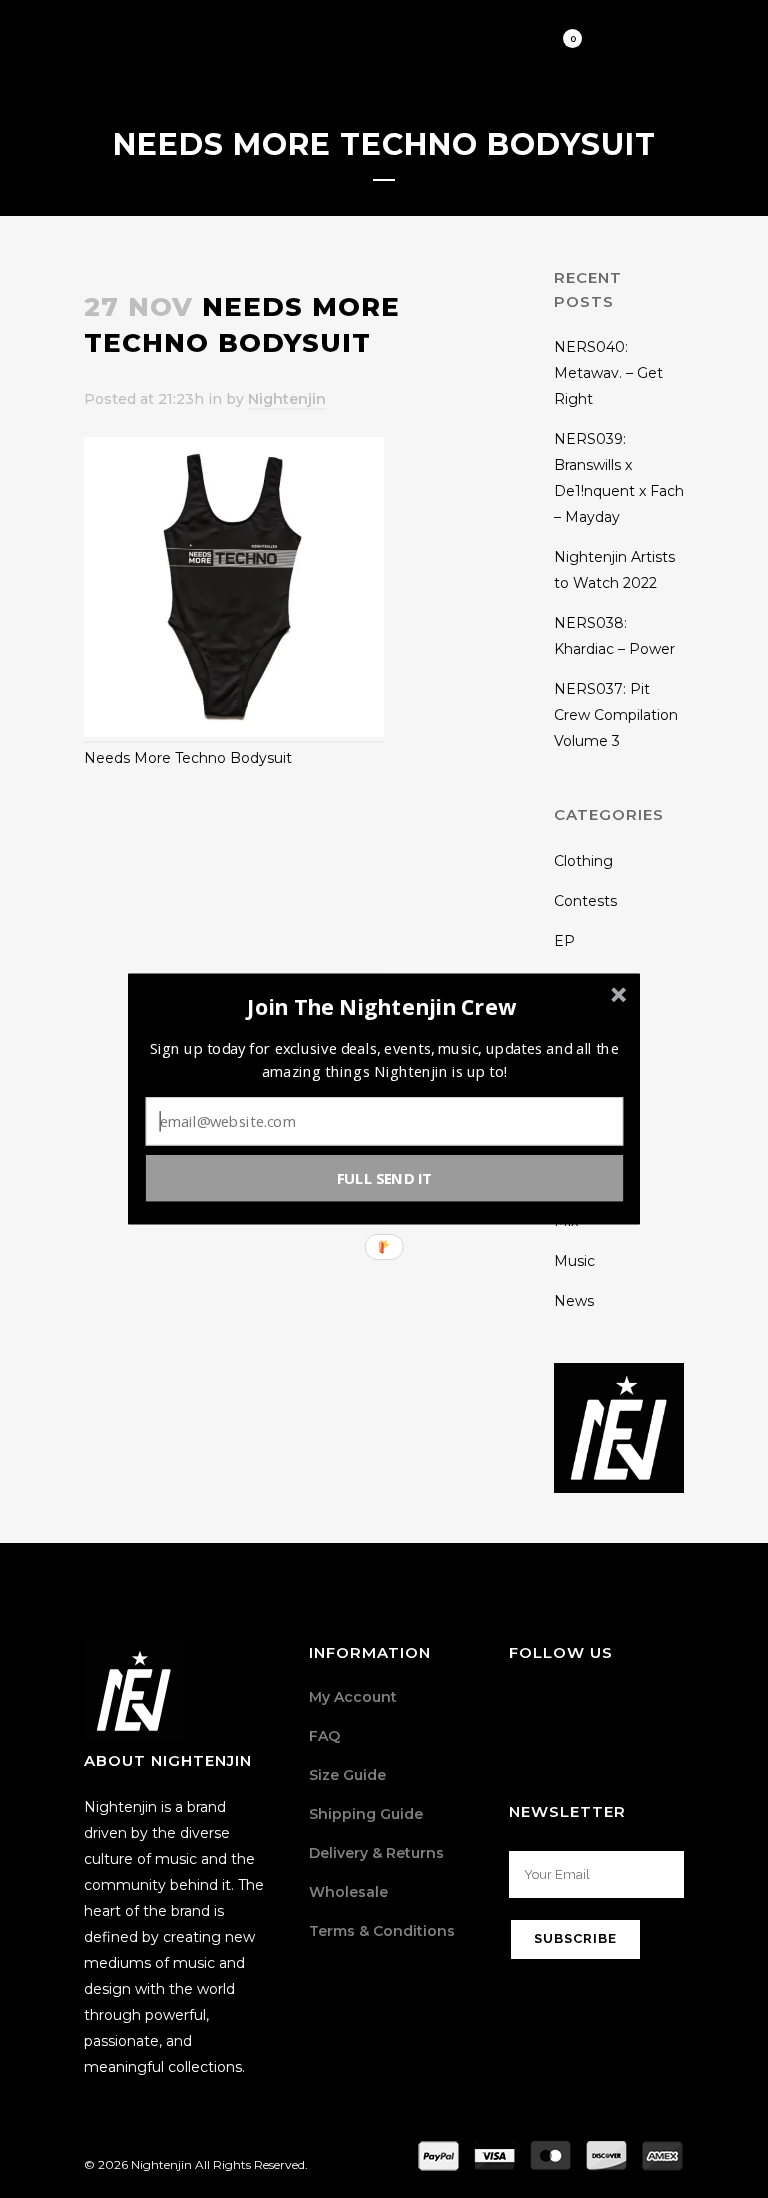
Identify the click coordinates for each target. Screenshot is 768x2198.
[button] (382, 1007)
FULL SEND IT (385, 1178)
